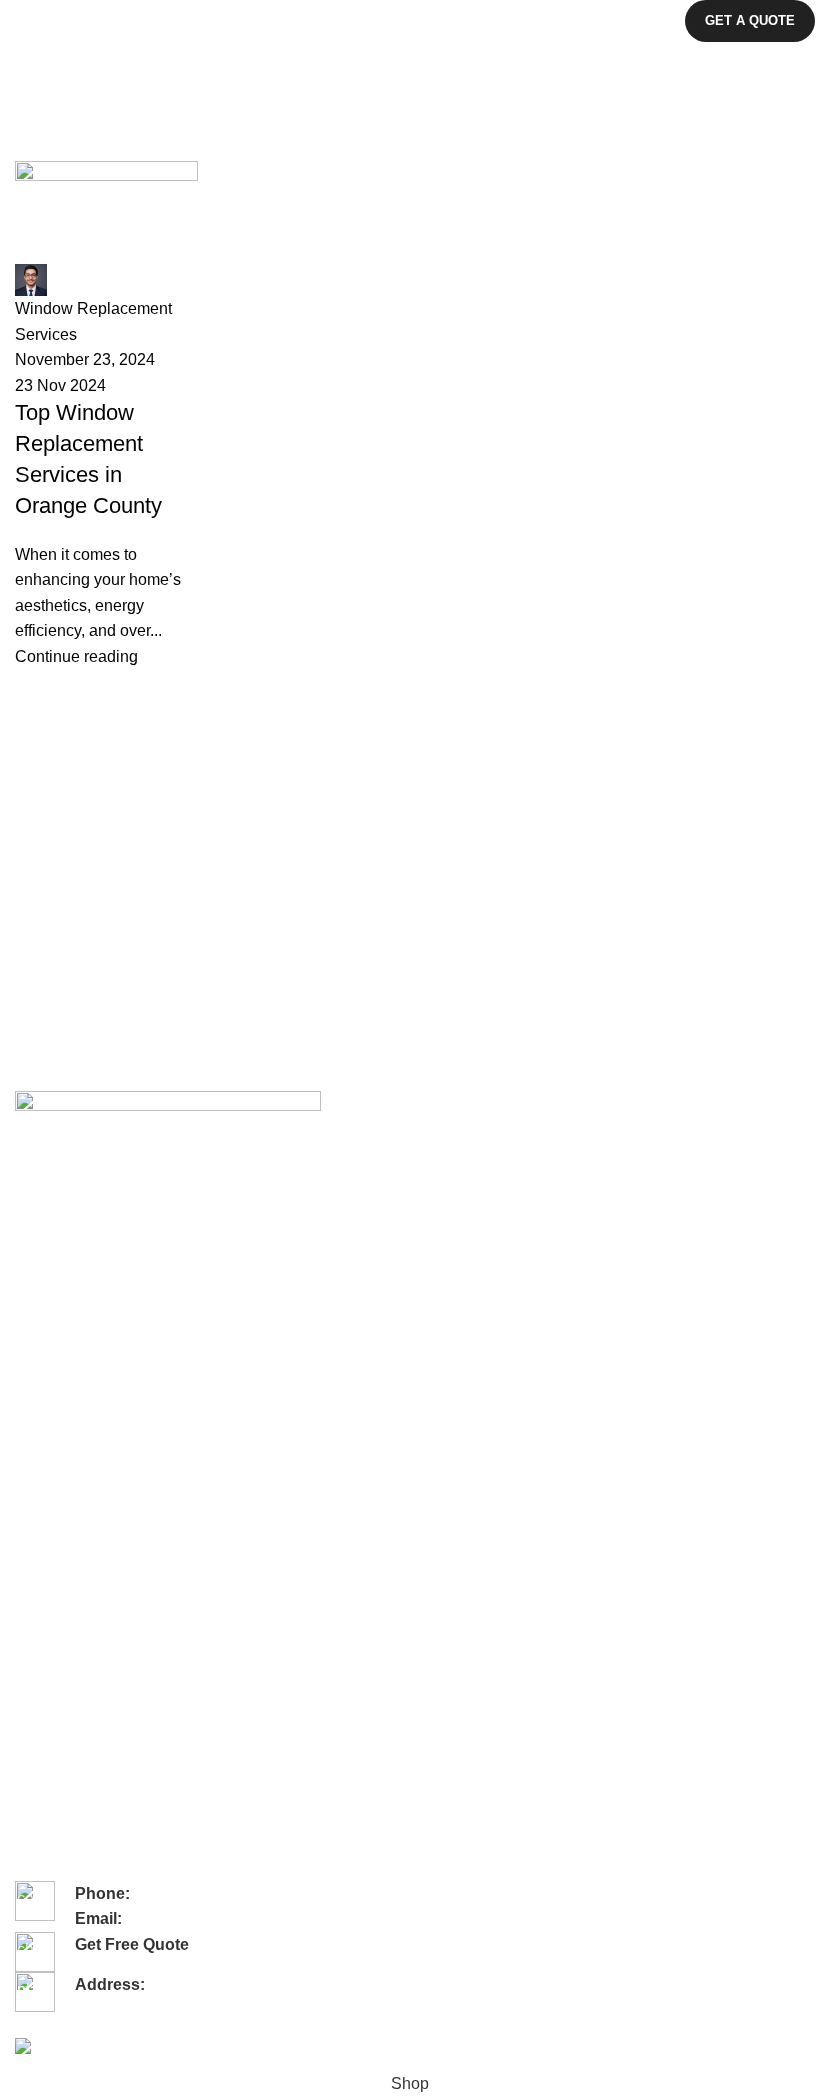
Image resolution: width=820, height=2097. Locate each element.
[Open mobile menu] (23, 21)
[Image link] (168, 1109)
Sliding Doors (57, 1420)
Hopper (38, 1744)
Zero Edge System (74, 1813)
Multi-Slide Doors (69, 1454)
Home (31, 149)
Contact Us (50, 1232)
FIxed (33, 1642)
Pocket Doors (57, 1523)
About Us (44, 1198)
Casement (47, 1710)
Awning (38, 1676)
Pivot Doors (51, 1488)
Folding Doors (59, 1386)
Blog (29, 1267)
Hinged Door (55, 1557)
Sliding (36, 1779)
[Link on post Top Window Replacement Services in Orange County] (410, 415)
